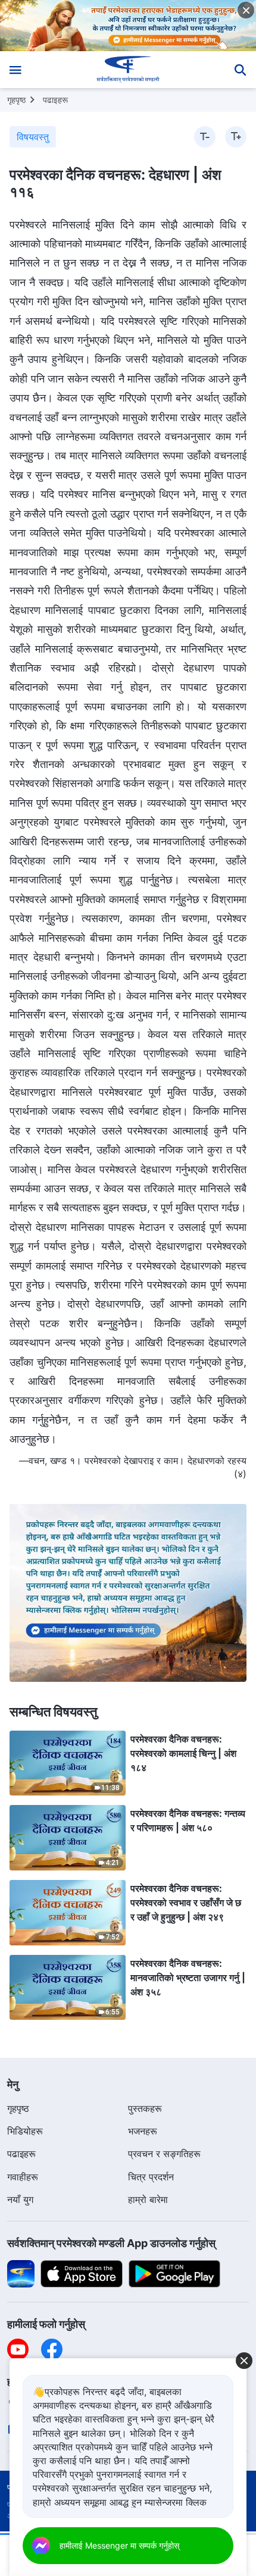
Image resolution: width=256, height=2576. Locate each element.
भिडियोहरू (25, 2131)
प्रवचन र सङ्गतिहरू (164, 2154)
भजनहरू (143, 2131)
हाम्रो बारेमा (148, 2199)
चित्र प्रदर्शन (151, 2177)
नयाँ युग (20, 2199)
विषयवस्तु (33, 137)
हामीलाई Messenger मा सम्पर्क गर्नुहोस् (119, 2545)
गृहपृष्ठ (16, 100)
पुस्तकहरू (145, 2108)
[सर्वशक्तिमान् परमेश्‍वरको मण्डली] (128, 70)
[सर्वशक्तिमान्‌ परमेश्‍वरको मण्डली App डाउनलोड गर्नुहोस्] (21, 2273)
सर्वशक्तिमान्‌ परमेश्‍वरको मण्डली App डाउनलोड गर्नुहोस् (111, 2243)
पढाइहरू (55, 100)
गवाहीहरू (23, 2177)
